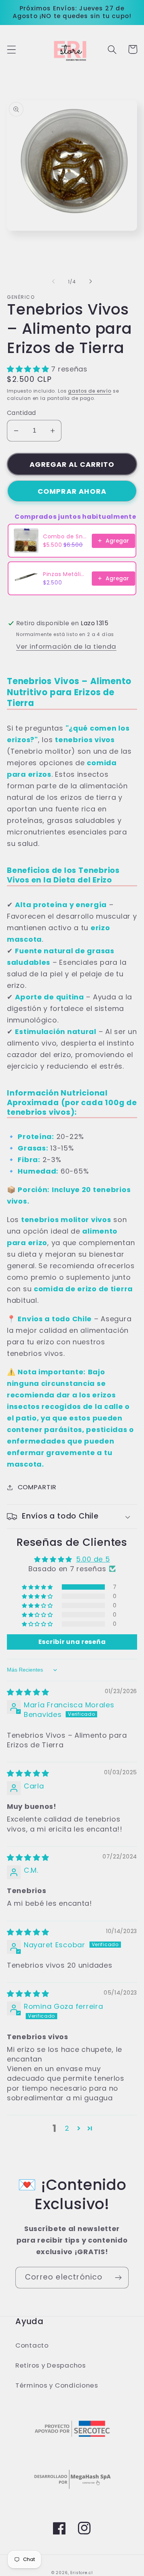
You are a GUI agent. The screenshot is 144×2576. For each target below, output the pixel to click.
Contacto (32, 2345)
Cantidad (22, 413)
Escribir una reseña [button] (72, 1642)
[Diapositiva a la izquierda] (53, 281)
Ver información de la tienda (66, 646)
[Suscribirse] (118, 2278)
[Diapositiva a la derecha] (91, 281)
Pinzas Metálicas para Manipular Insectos (65, 574)
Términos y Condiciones (57, 2385)
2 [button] (67, 2128)
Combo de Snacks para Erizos (65, 536)
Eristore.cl (81, 2573)
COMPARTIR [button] (37, 1487)
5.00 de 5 (93, 1559)
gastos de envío (90, 391)
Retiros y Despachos (51, 2365)
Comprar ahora (72, 491)
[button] (12, 49)
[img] (28, 1692)
